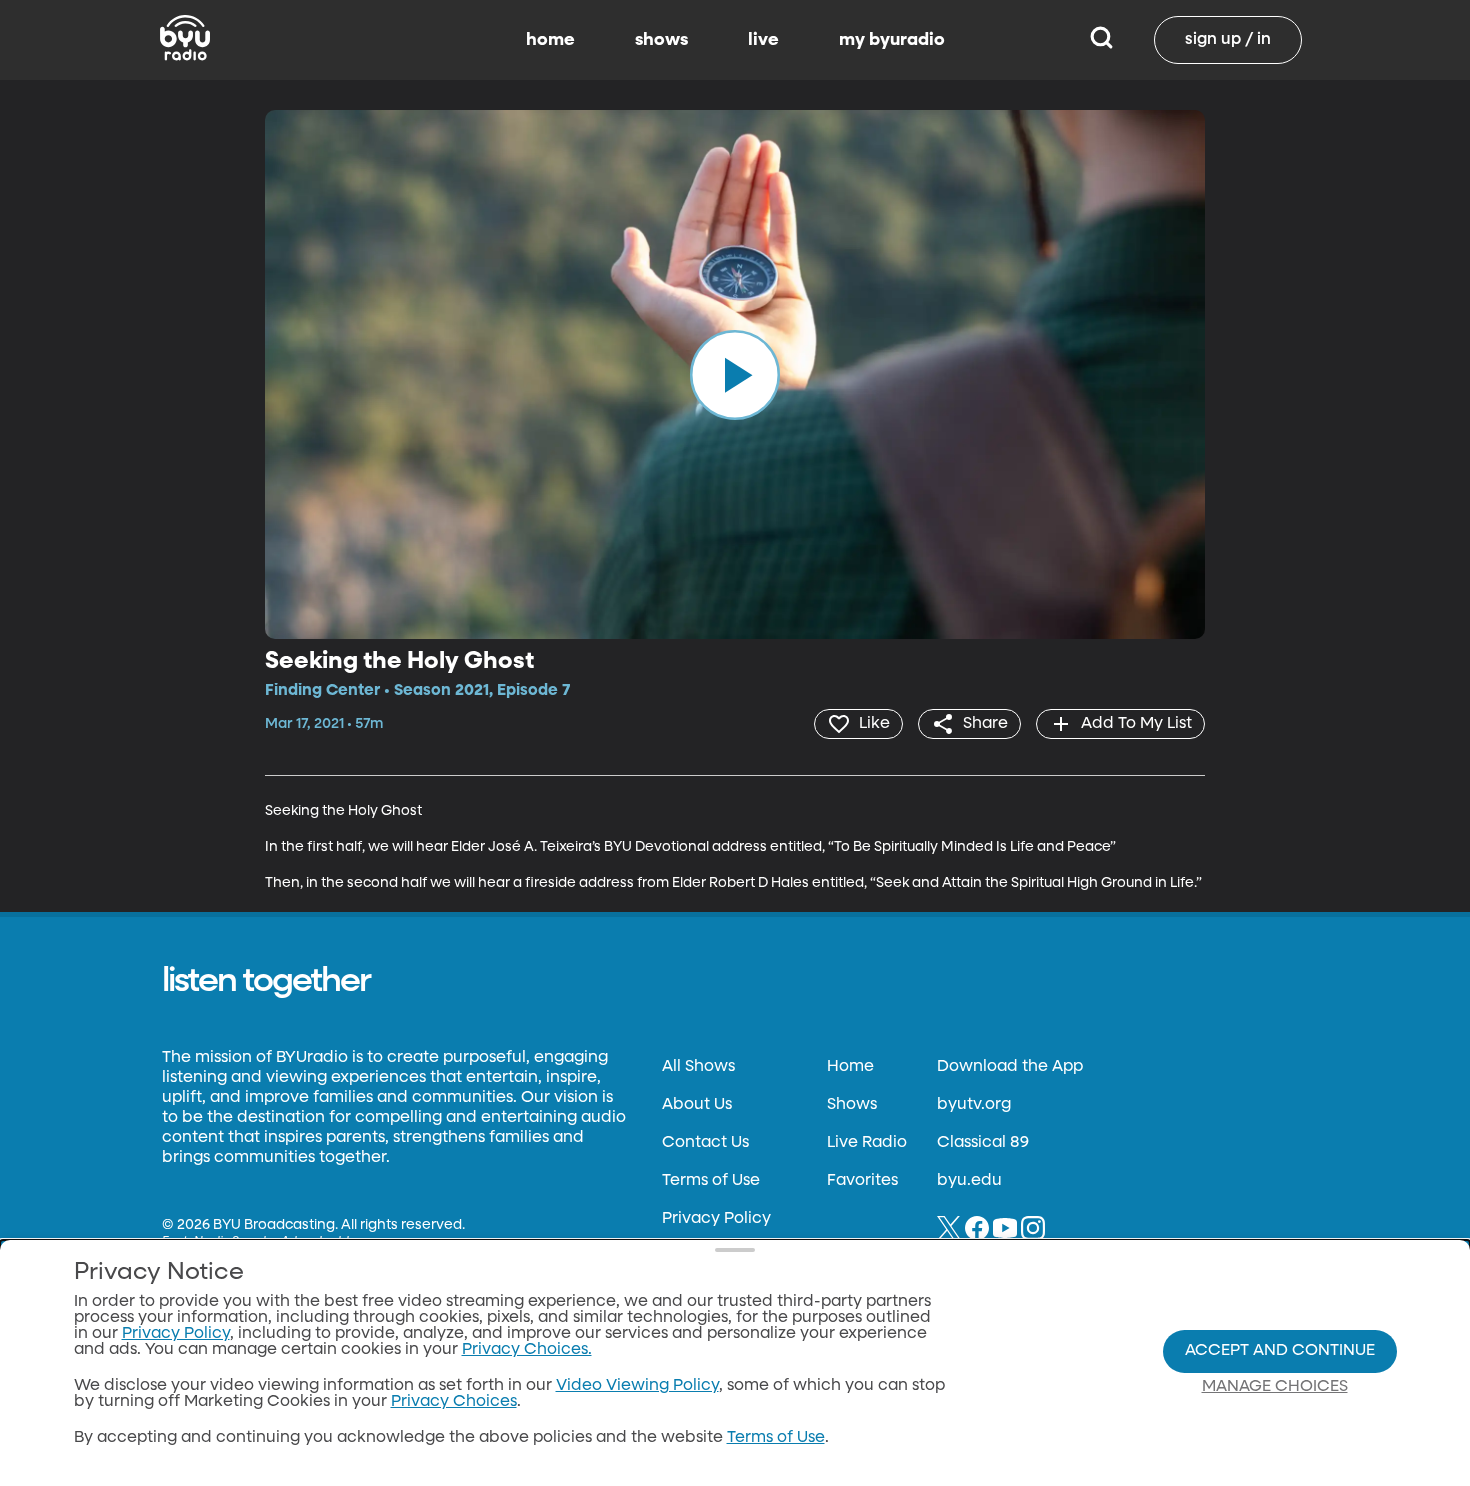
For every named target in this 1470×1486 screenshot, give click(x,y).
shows (661, 40)
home (550, 40)
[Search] (1101, 40)
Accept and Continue (1280, 1351)
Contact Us (705, 1143)
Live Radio (867, 1143)
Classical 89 (983, 1143)
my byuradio (892, 40)
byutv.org (974, 1105)
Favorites (862, 1181)
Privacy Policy (716, 1219)
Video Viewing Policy (637, 1386)
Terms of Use (711, 1181)
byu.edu (969, 1181)
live (763, 40)
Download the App (1010, 1067)
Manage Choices (1275, 1387)
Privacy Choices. (527, 1350)
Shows (852, 1105)
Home (850, 1067)
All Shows (698, 1067)
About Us (697, 1105)
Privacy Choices (454, 1402)
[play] (735, 374)
